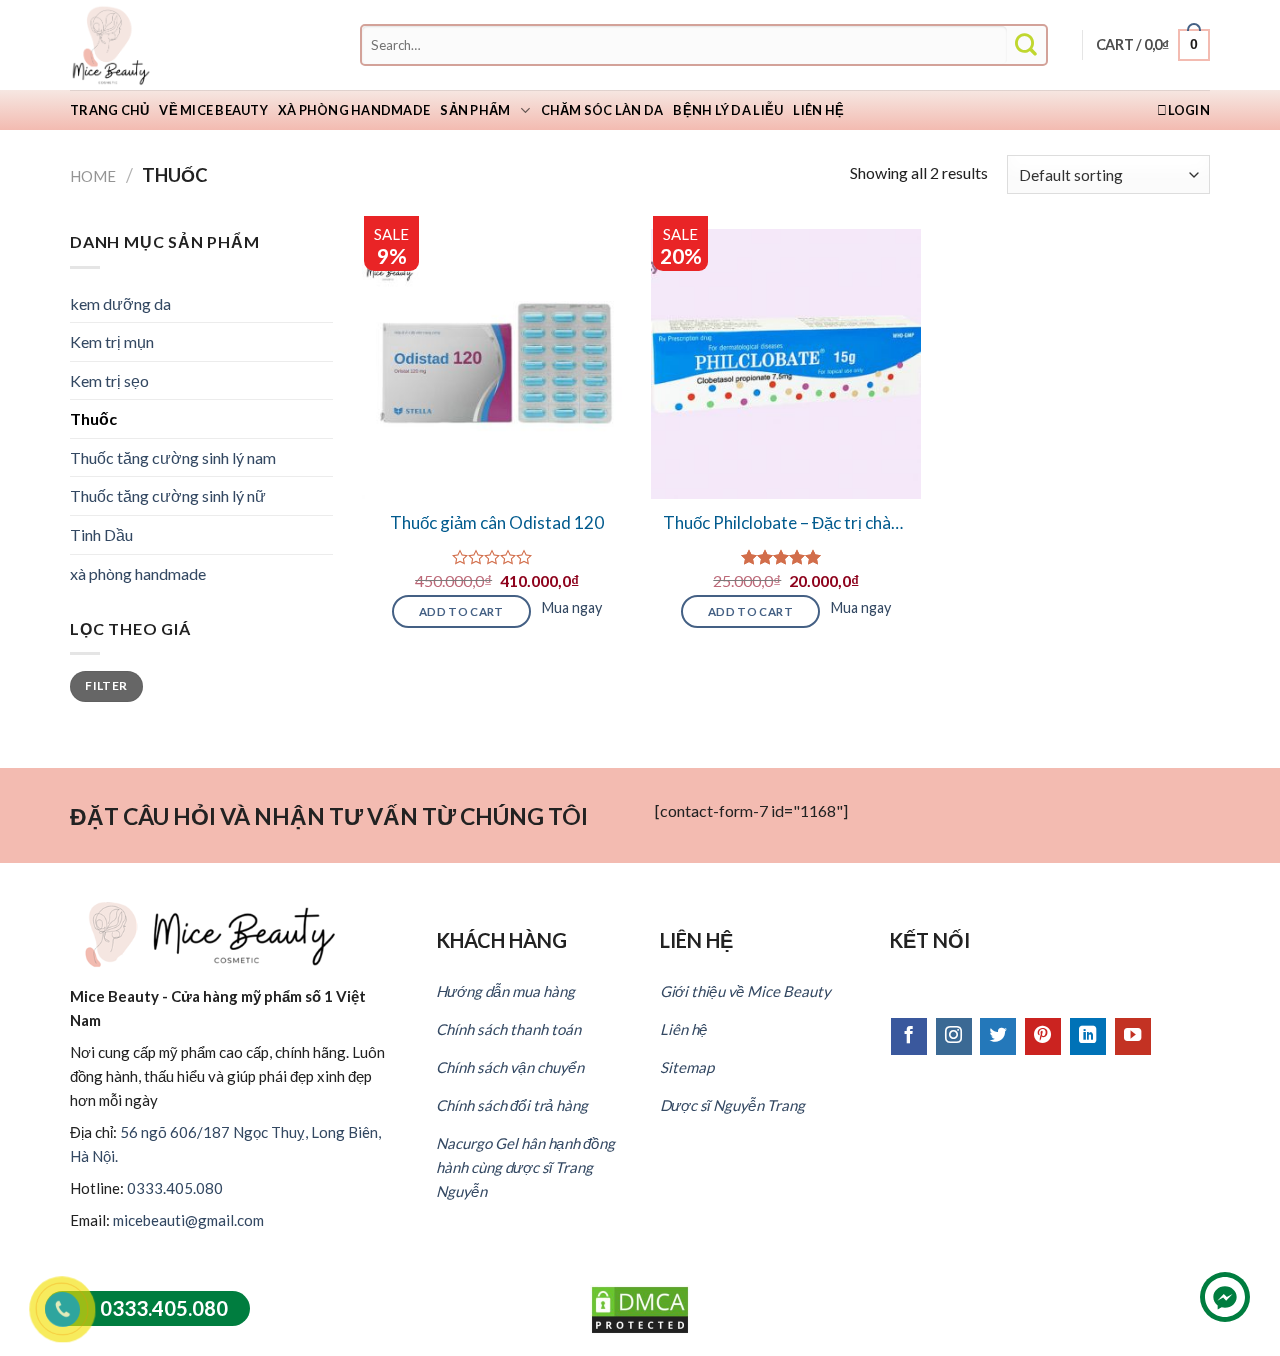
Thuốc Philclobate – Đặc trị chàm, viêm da (786, 523)
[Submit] (1026, 45)
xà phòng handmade (138, 573)
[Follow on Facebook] (909, 1036)
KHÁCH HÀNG (501, 940)
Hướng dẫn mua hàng (505, 991)
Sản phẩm (475, 110)
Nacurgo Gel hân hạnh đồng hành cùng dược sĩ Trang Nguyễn (525, 1167)
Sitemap (687, 1067)
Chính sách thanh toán (508, 1029)
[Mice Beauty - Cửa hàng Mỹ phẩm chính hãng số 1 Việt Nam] (170, 45)
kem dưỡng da (120, 303)
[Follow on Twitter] (998, 1036)
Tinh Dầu (101, 534)
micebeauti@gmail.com (188, 1220)
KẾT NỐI (929, 940)
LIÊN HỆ (696, 940)
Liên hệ (818, 110)
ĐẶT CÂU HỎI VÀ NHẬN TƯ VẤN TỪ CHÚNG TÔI (329, 816)
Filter (106, 685)
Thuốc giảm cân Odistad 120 (497, 522)
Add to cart (461, 611)
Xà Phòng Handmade (354, 110)
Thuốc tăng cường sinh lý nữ (168, 495)
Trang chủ (109, 110)
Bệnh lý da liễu (728, 110)
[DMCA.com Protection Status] (640, 1307)
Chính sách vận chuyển (510, 1067)
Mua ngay (572, 607)
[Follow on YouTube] (1133, 1036)
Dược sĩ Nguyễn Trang (732, 1105)
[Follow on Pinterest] (1043, 1036)
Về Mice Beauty (213, 110)
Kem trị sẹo (109, 380)
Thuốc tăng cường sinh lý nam (173, 457)
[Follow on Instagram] (954, 1036)
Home (93, 176)
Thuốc (93, 418)
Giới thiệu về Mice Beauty (745, 991)
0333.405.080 (175, 1188)
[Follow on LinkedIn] (1088, 1036)
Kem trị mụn (112, 341)
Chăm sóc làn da (602, 110)
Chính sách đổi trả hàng (512, 1105)
